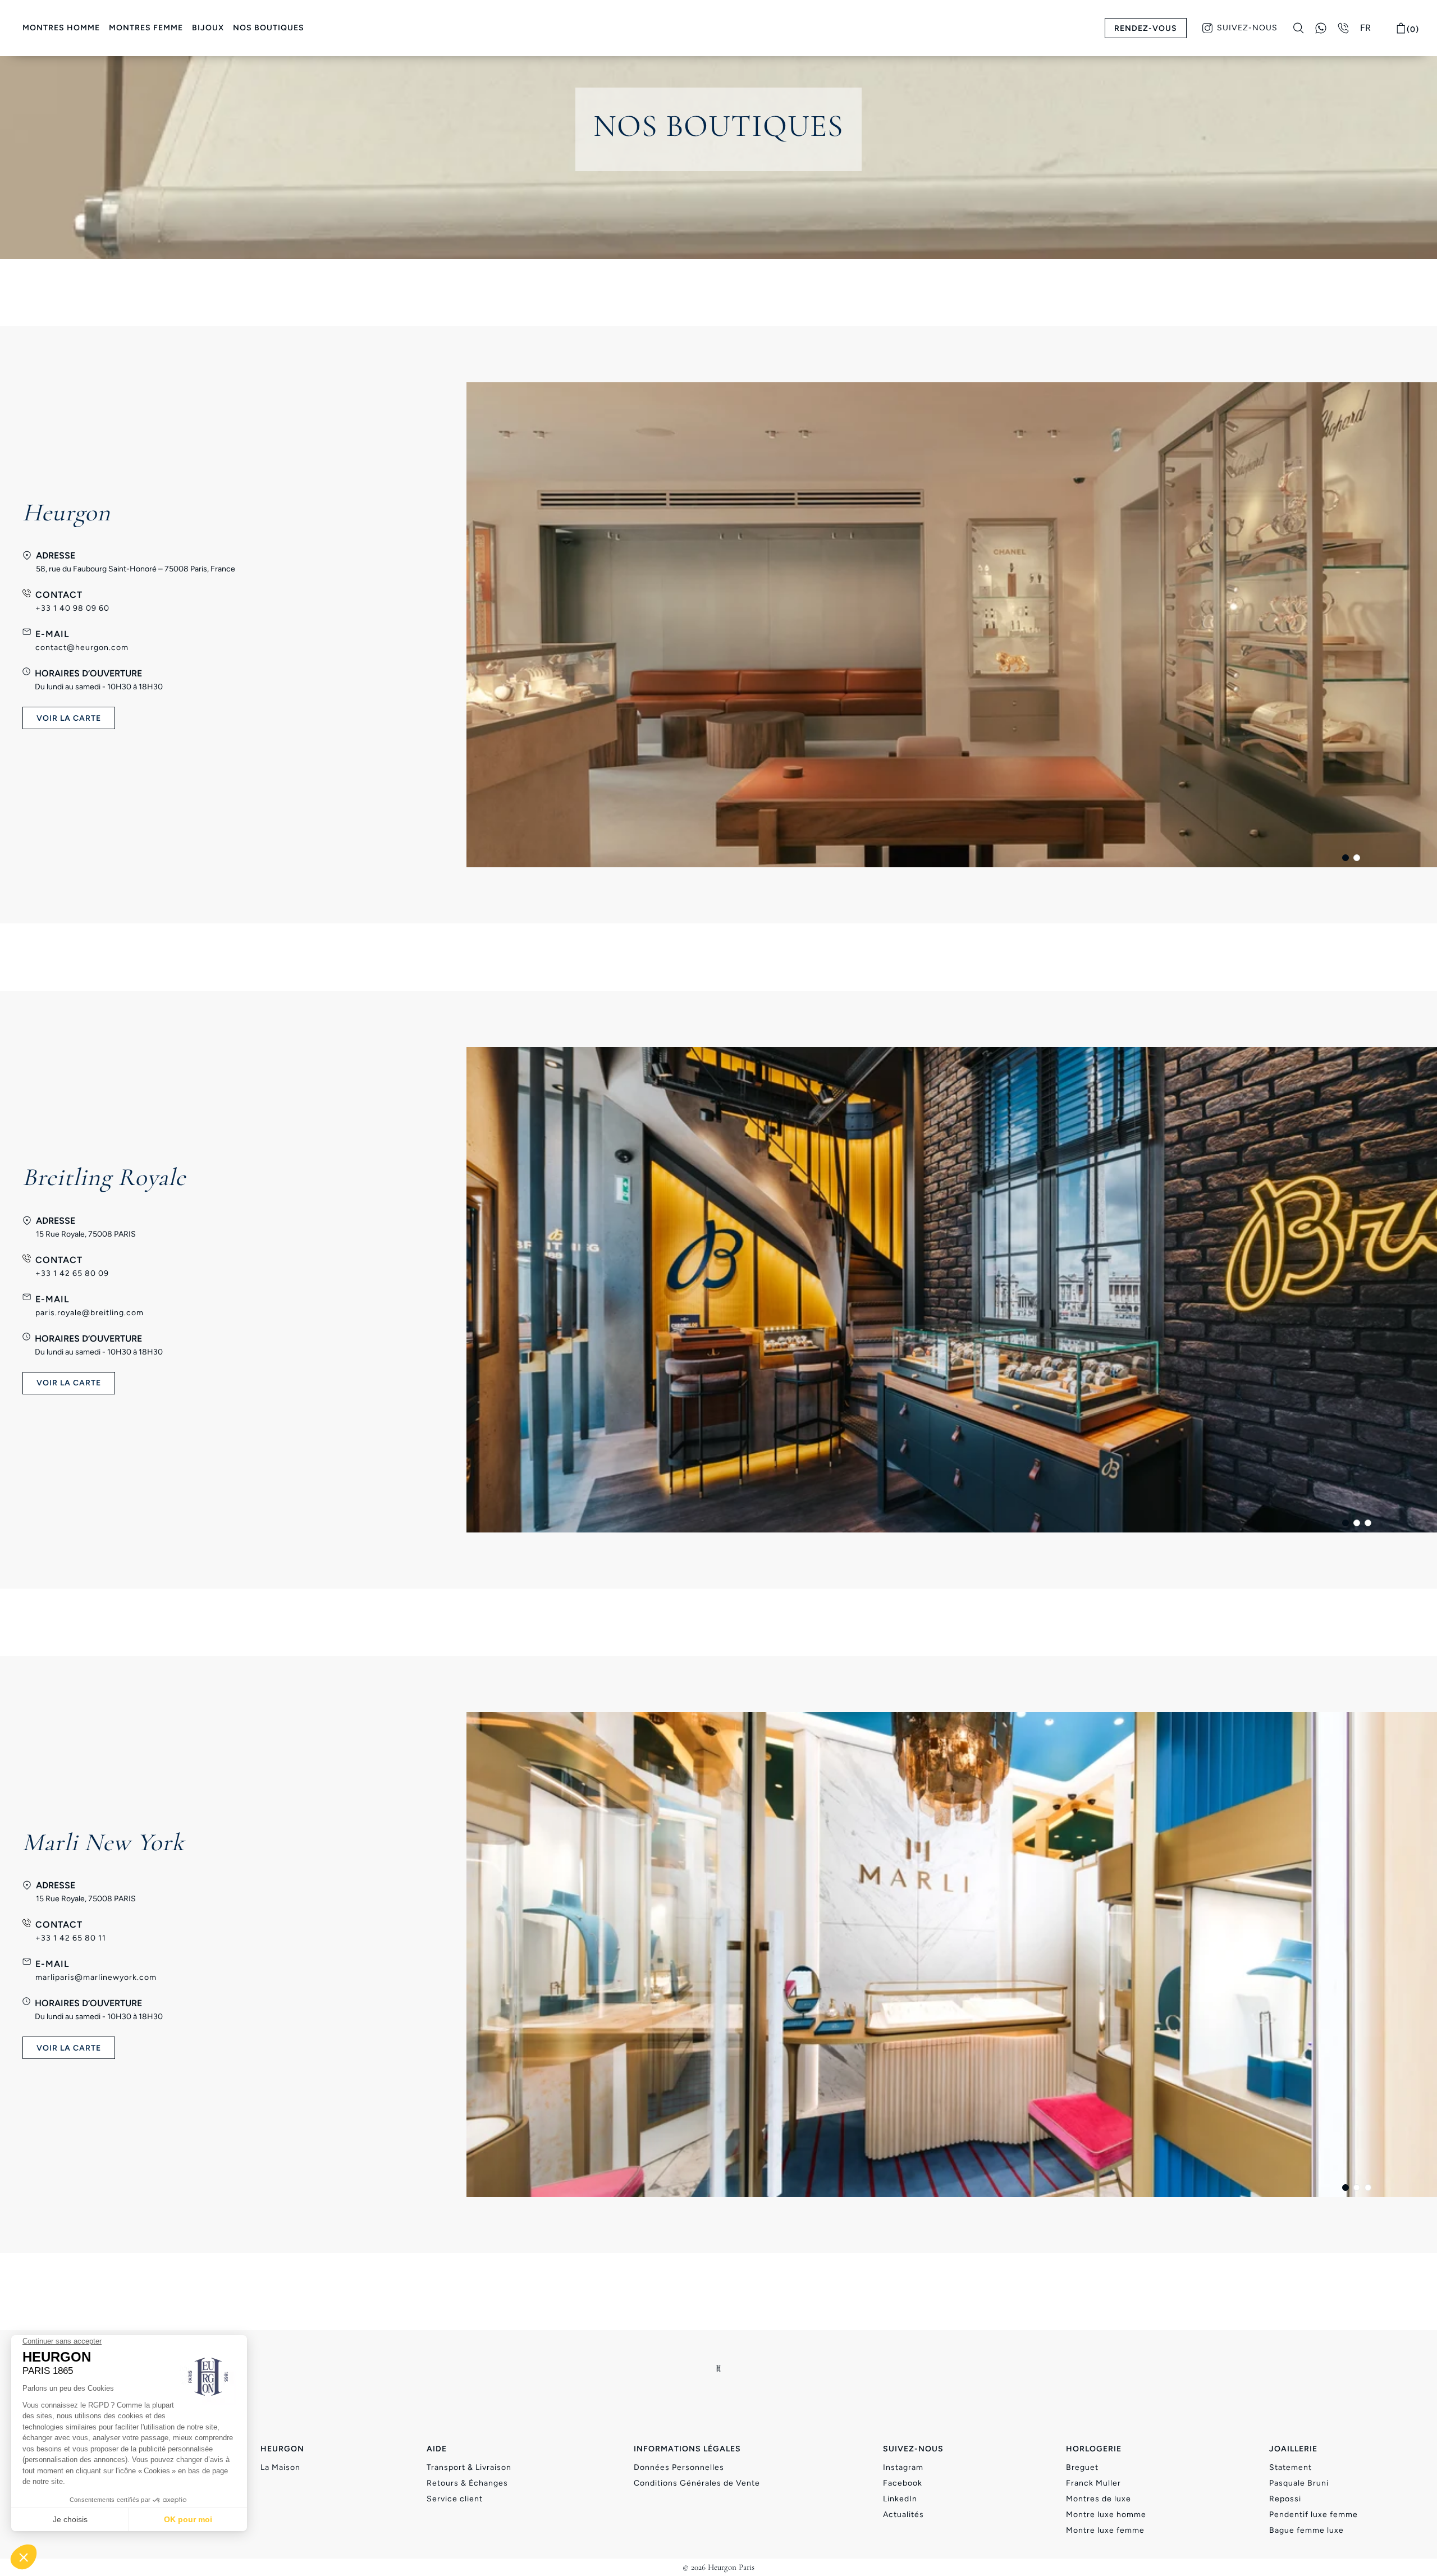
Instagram (903, 2467)
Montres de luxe (1099, 2499)
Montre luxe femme (1105, 2530)
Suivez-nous (1247, 28)
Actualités (903, 2515)
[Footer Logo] (719, 2368)
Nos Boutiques (269, 28)
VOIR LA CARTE (69, 718)
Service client (455, 2499)
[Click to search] (1299, 28)
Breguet (1082, 2467)
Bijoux (208, 28)
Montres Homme (61, 28)
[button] (1346, 858)
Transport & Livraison (469, 2467)
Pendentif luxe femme (1314, 2515)
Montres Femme (146, 28)
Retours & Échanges (467, 2483)
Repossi (1285, 2499)
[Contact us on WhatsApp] (1321, 28)
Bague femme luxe (1306, 2530)
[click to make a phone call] (1343, 28)
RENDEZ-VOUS (1146, 28)
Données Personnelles (679, 2467)
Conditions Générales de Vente (697, 2483)
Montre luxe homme (1106, 2515)
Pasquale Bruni (1299, 2483)
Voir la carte (69, 1383)
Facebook (903, 2483)
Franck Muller (1093, 2483)
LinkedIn (900, 2499)
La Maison (280, 2467)
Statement (1290, 2467)
